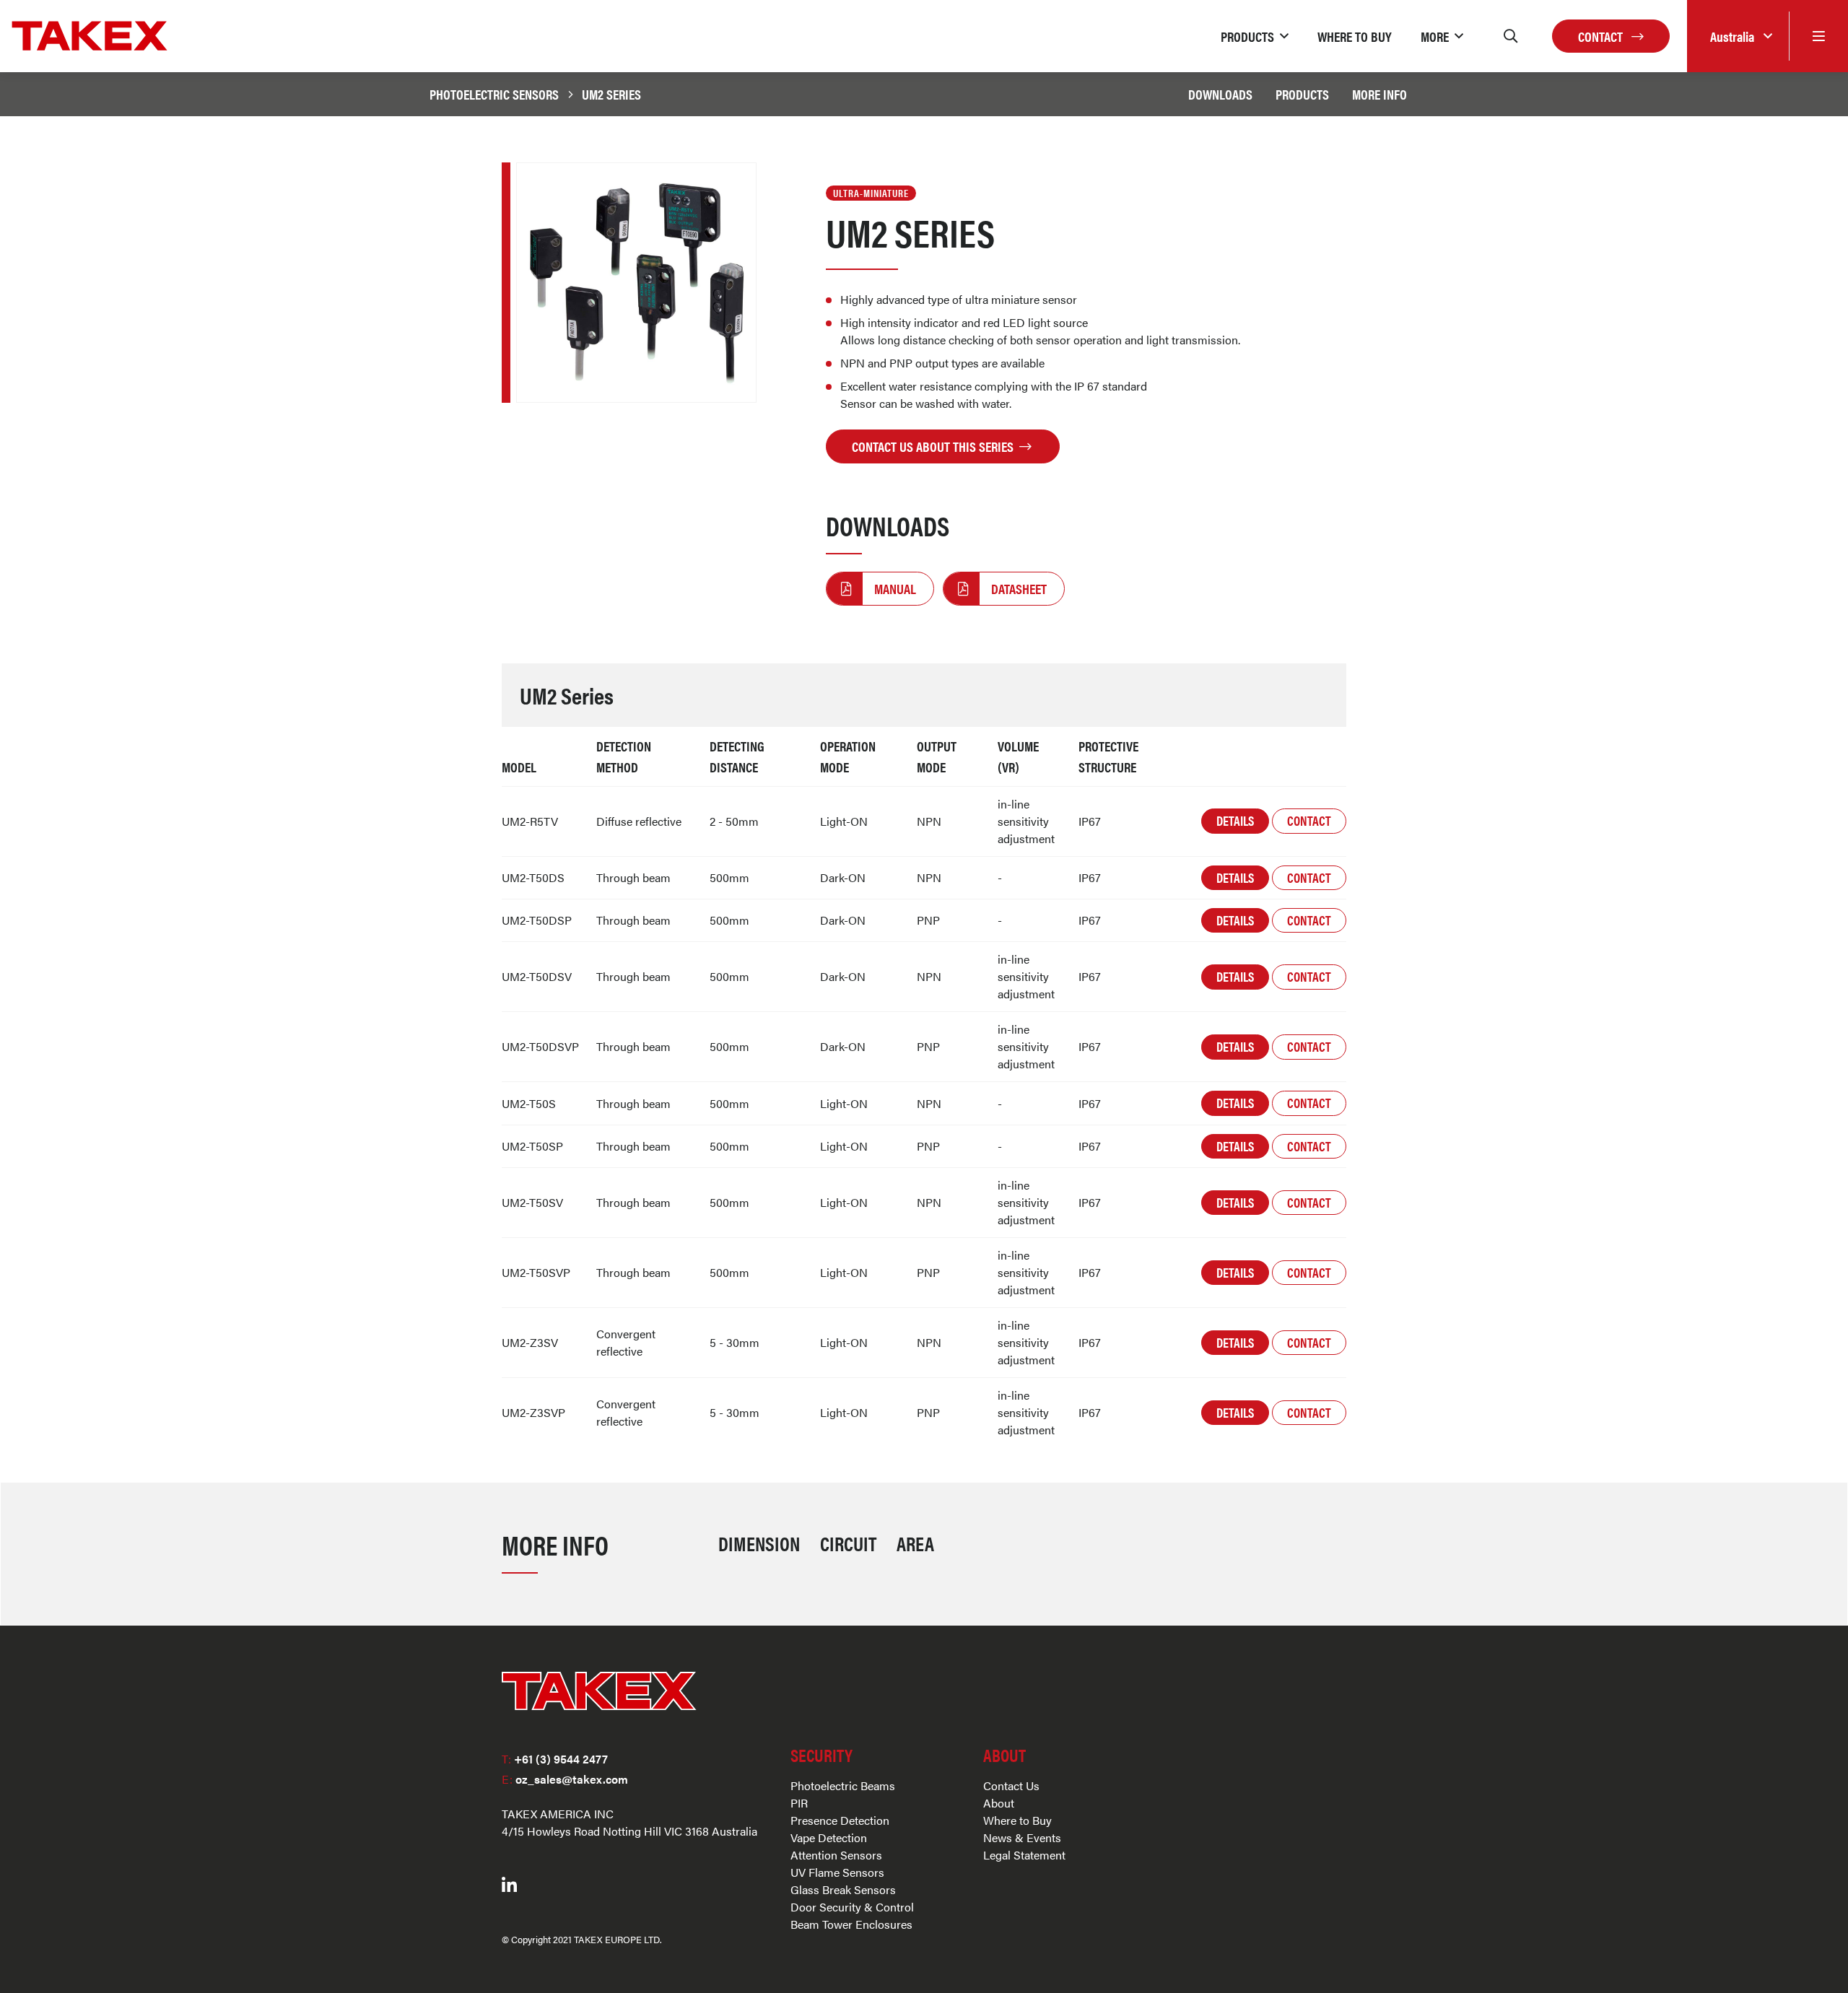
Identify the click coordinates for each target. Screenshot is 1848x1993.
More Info (1380, 94)
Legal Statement (1024, 1855)
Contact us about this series (934, 446)
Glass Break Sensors (843, 1889)
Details (1235, 820)
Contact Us (1011, 1785)
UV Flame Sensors (837, 1872)
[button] (1255, 36)
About (999, 1803)
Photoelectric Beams (843, 1785)
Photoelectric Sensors (494, 94)
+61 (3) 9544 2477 (555, 1759)
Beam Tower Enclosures (851, 1924)
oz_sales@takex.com (565, 1779)
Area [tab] (915, 1543)
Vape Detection (829, 1837)
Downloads (1220, 94)
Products (1302, 94)
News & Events (1022, 1837)
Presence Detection (840, 1820)
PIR (799, 1803)
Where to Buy (1017, 1820)
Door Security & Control (852, 1907)
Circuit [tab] (848, 1543)
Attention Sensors (836, 1855)
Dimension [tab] (759, 1543)
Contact (1602, 36)
